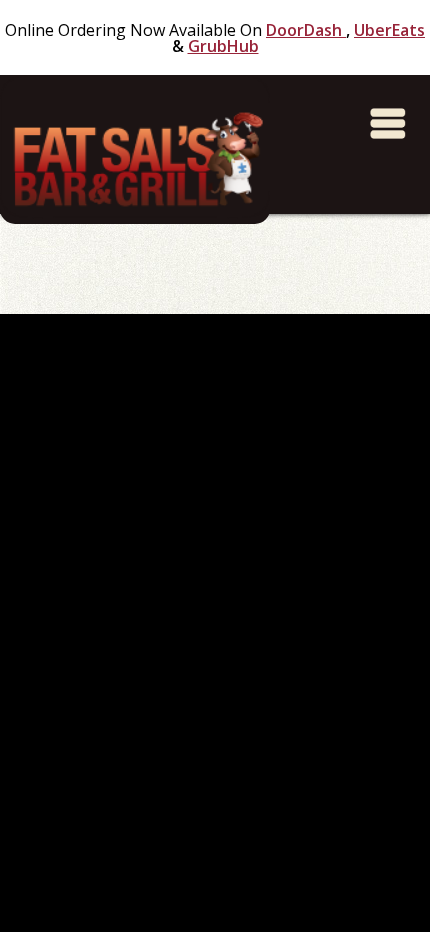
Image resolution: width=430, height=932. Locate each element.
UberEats (389, 30)
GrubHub (223, 46)
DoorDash (306, 30)
